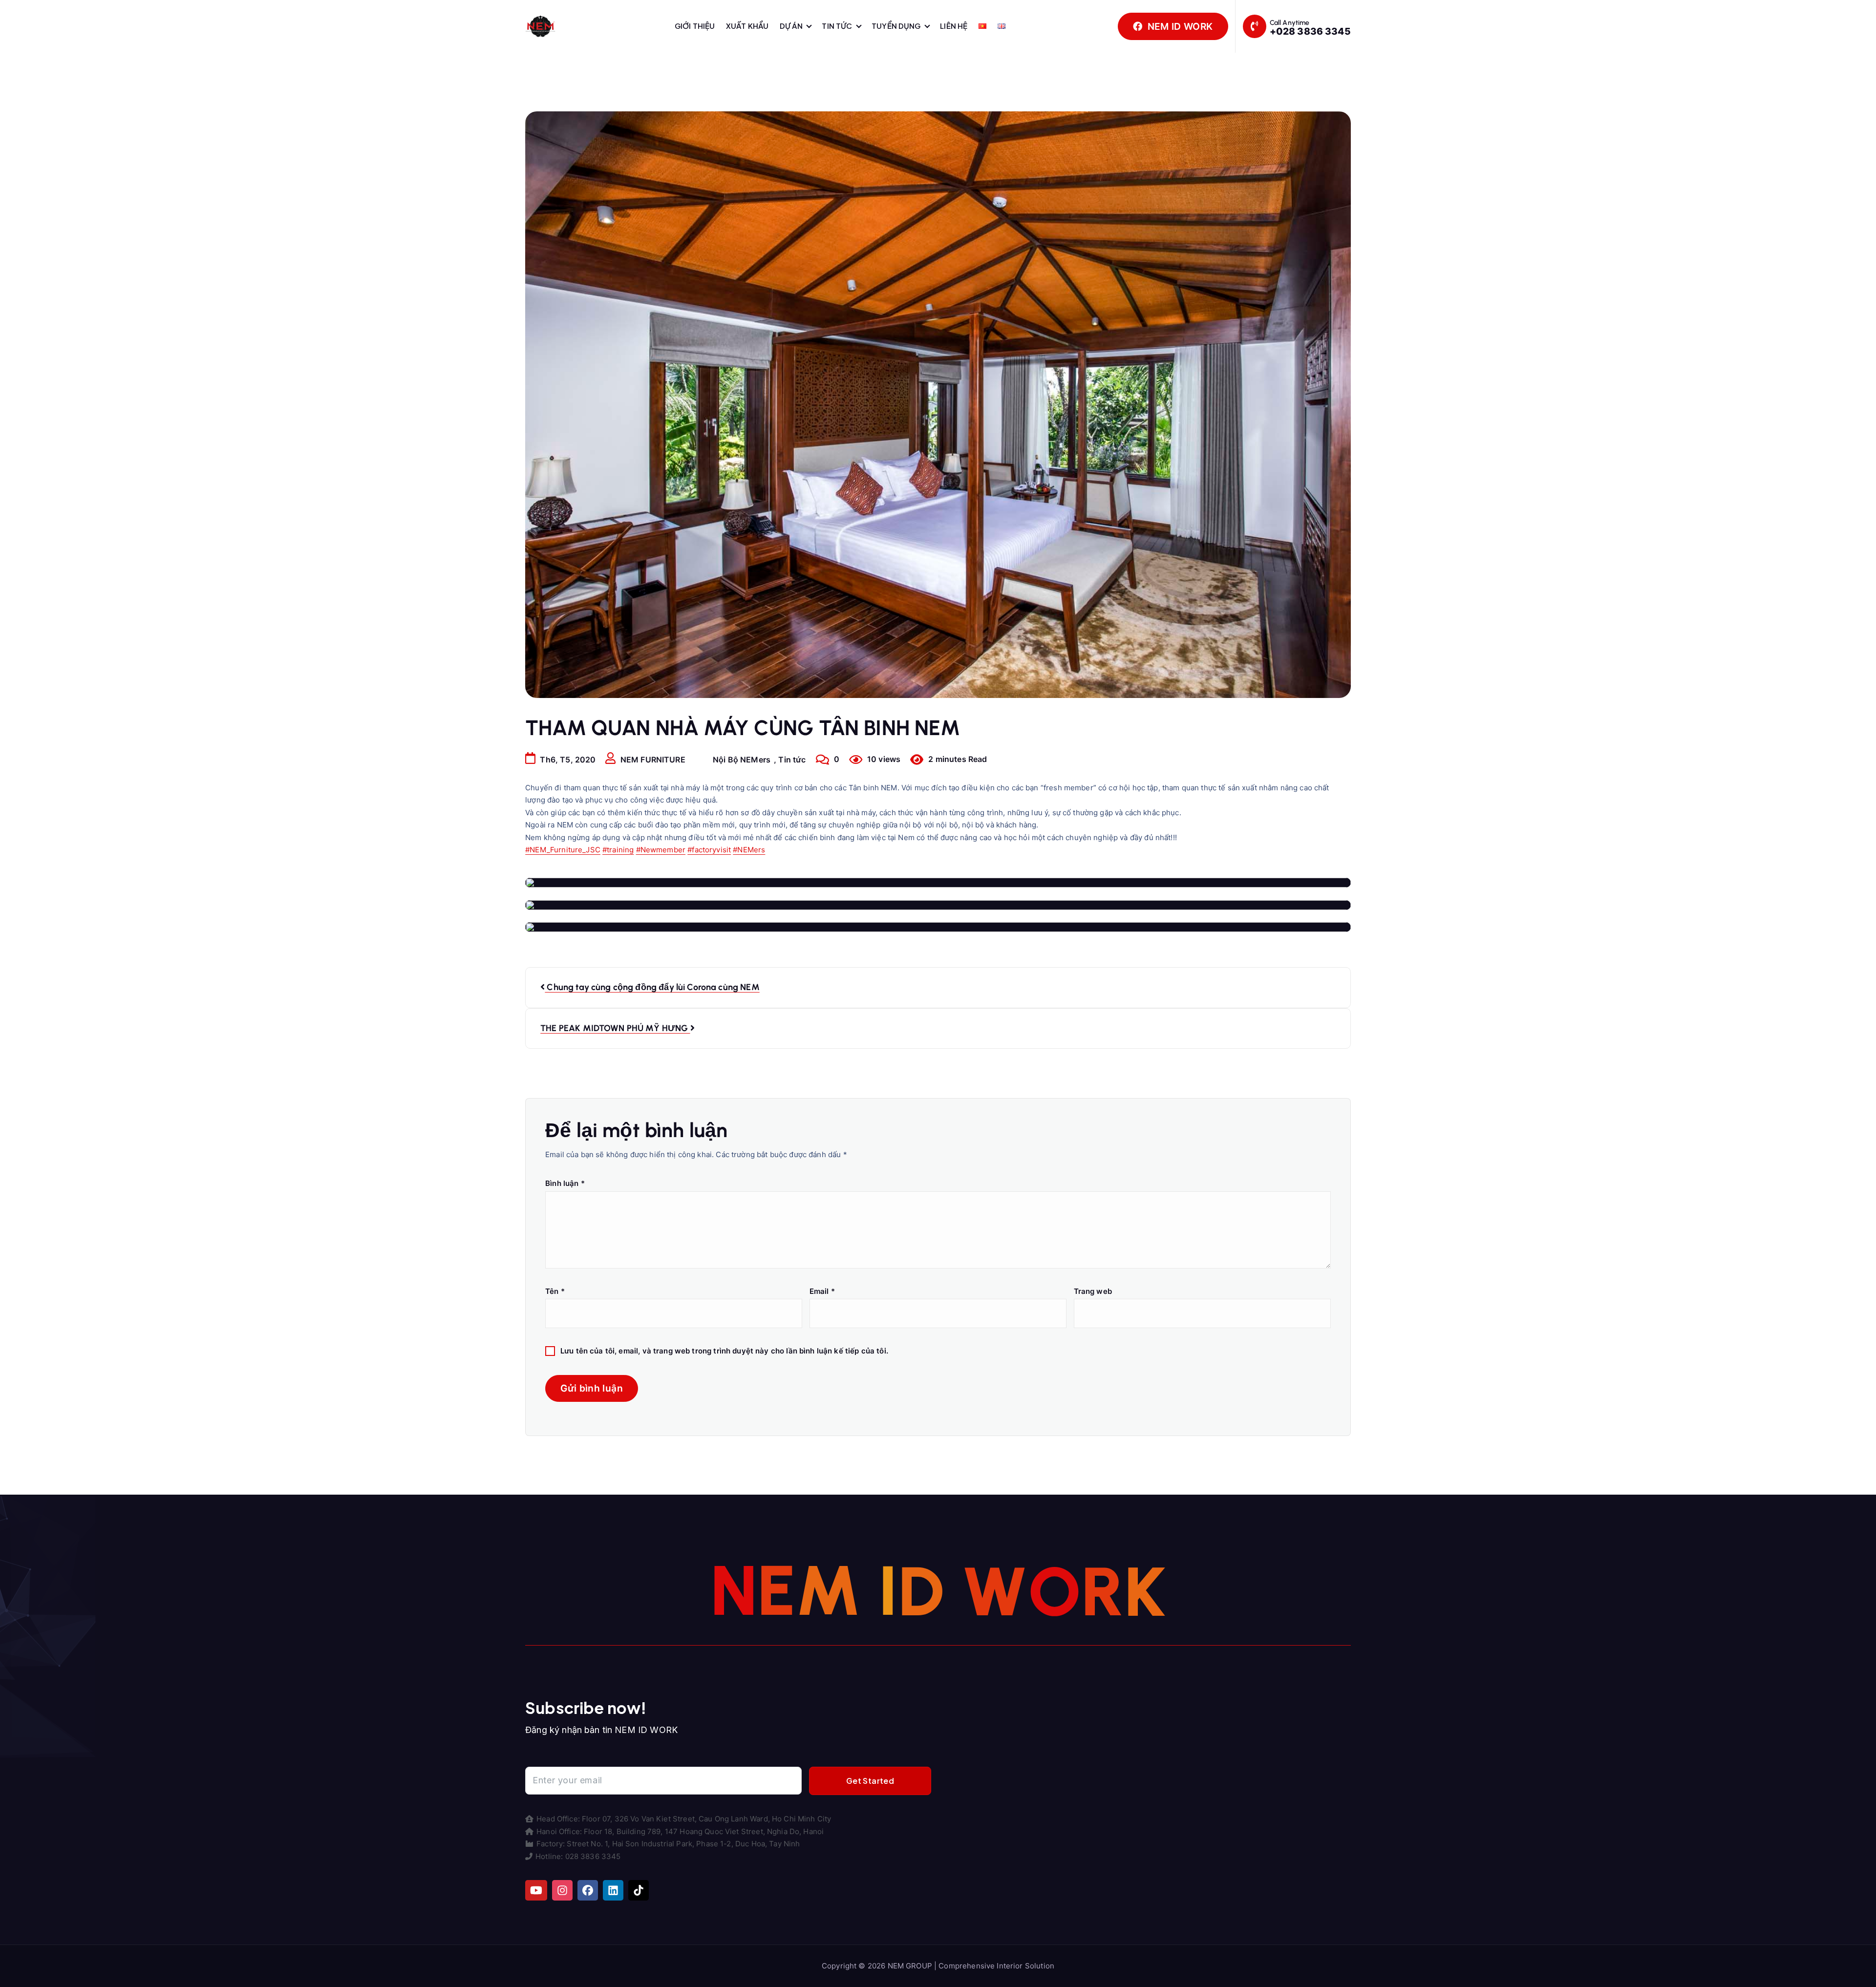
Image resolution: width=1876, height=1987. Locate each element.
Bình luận (565, 1183)
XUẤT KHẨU (747, 26)
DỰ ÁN (791, 26)
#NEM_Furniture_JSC (563, 850)
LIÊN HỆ (954, 26)
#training (618, 850)
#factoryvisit (709, 850)
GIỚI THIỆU (695, 26)
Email (822, 1291)
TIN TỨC (837, 26)
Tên (555, 1291)
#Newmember (661, 850)
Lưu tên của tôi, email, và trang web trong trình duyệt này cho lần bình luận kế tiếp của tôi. (724, 1351)
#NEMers (749, 850)
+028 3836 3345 (1310, 31)
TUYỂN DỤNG (896, 26)
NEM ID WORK (1179, 26)
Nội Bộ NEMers (742, 760)
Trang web (1093, 1291)
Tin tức (792, 760)
